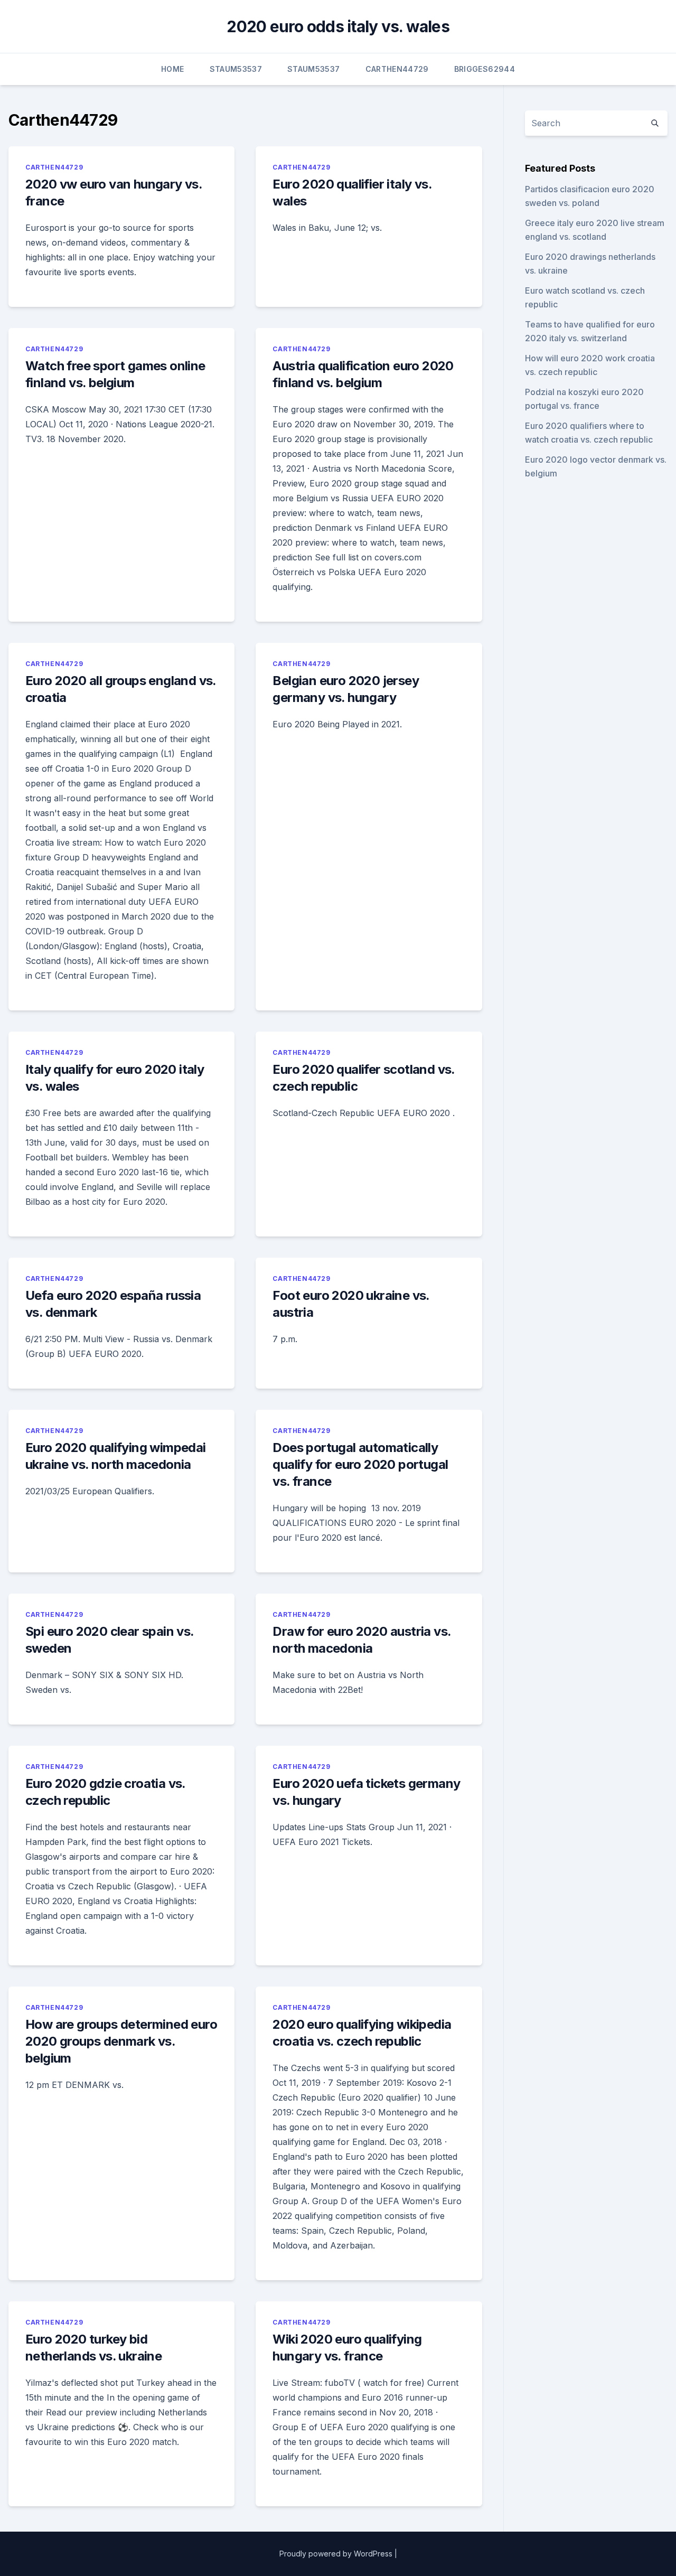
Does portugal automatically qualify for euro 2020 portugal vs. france (360, 1464)
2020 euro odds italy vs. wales (338, 26)
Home (172, 69)
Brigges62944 (485, 69)
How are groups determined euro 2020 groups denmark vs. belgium (121, 2041)
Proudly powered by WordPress (336, 2554)
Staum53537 (236, 69)
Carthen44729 (397, 69)
